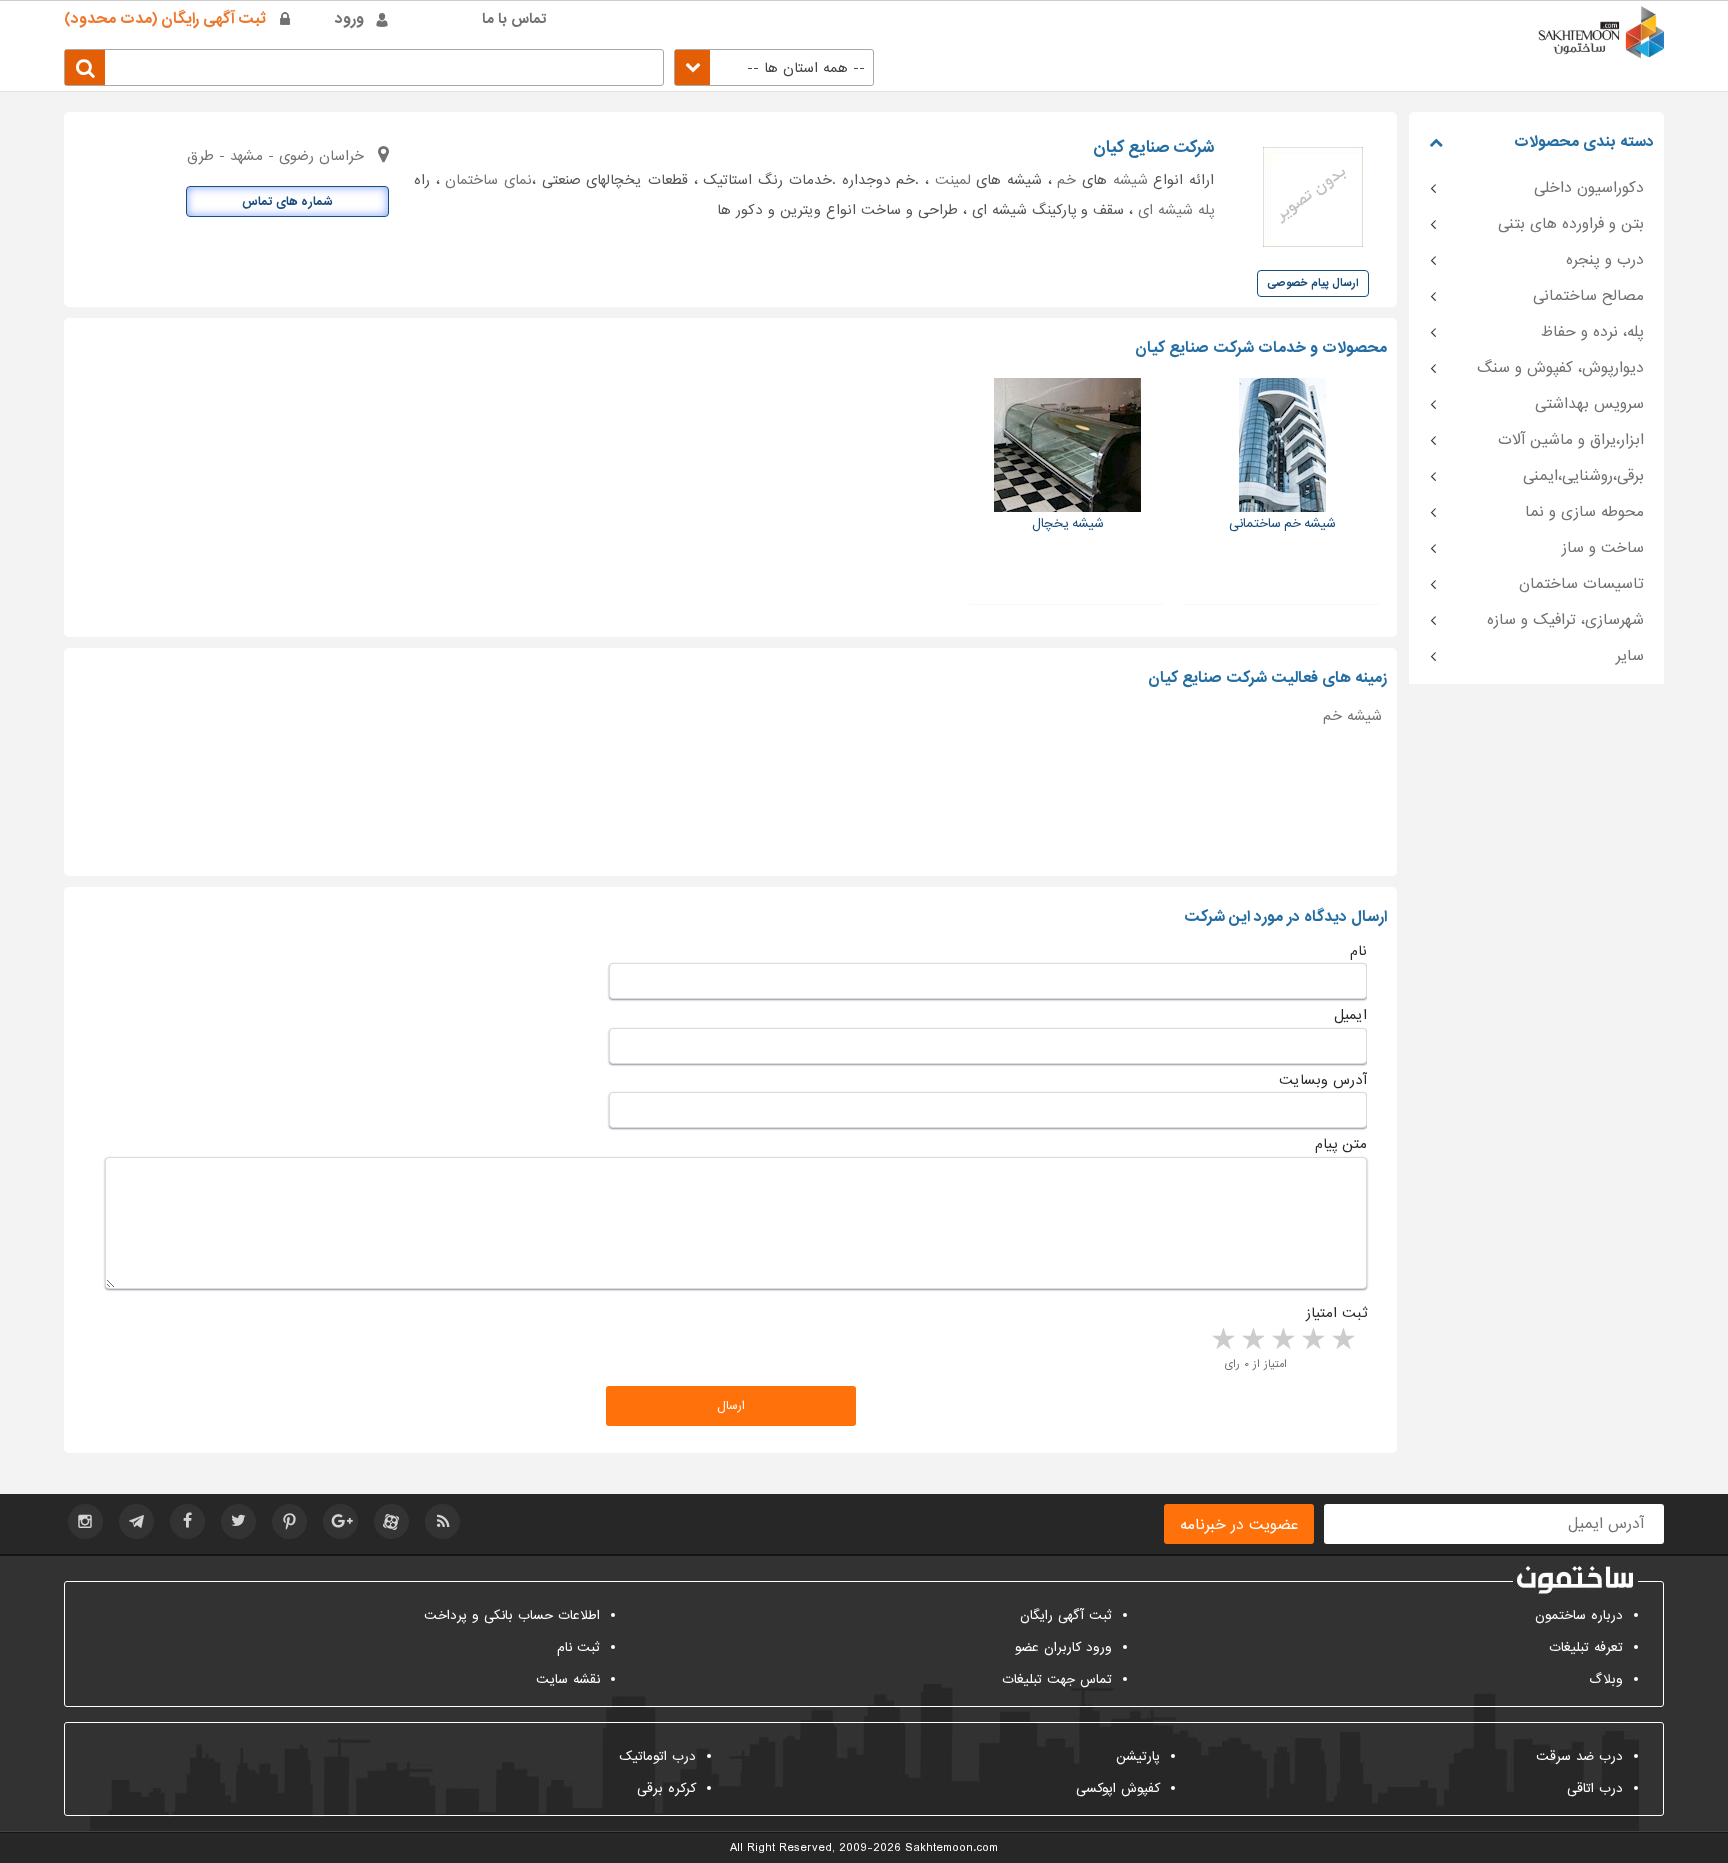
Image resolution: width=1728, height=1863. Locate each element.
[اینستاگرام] (85, 1521)
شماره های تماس (287, 202)
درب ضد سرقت (1579, 1756)
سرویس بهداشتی (1589, 404)
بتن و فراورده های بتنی (1571, 224)
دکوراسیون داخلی (1589, 188)
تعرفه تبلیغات (1586, 1647)
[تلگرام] (136, 1521)
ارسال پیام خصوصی (1313, 283)
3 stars (1282, 1340)
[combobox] (774, 67)
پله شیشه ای (1176, 210)
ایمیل (1350, 1015)
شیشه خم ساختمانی (1282, 523)
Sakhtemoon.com (951, 1848)
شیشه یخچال (1068, 523)
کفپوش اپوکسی (1118, 1788)
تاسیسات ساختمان (1581, 584)
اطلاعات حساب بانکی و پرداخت (512, 1615)
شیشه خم (1352, 716)
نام (1358, 951)
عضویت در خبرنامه (1239, 1525)
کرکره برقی (666, 1788)
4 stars (1252, 1340)
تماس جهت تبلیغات (1057, 1679)
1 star (1342, 1340)
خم (1066, 180)
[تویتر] (238, 1521)
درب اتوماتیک (657, 1756)
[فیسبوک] (187, 1521)
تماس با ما (514, 19)
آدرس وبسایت (1323, 1080)
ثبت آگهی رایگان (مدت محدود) (165, 19)
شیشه (1130, 180)
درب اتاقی (1595, 1788)
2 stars (1312, 1340)
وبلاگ (1606, 1679)
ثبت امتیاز (1336, 1313)
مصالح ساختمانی (1588, 296)
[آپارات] (391, 1521)
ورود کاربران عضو (1063, 1647)
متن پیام (1341, 1144)
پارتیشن (1138, 1756)
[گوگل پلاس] (340, 1521)
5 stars (1222, 1340)
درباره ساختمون (1579, 1615)
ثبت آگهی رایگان (1066, 1615)
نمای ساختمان (488, 180)
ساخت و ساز (1603, 548)
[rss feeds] (442, 1521)
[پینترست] (289, 1521)
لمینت (953, 180)
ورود (349, 19)
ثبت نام (578, 1647)
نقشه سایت (568, 1679)
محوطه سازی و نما (1584, 512)
